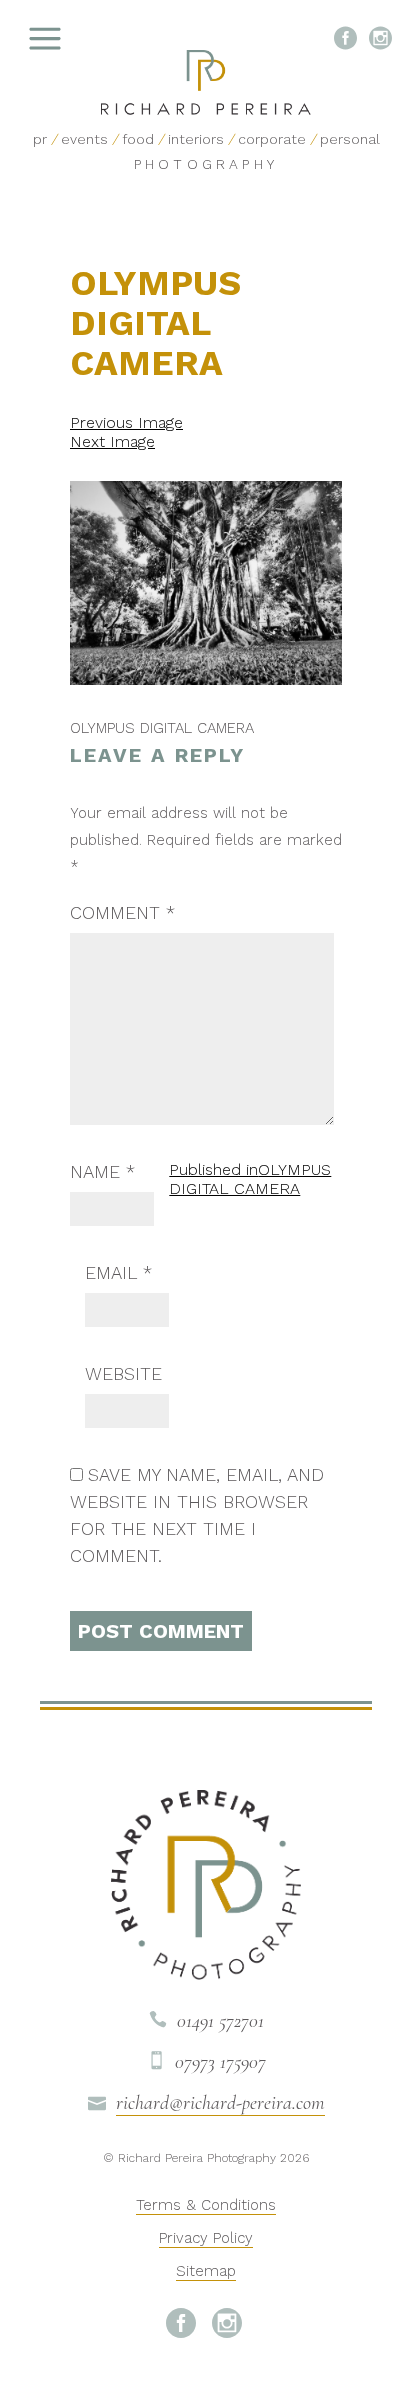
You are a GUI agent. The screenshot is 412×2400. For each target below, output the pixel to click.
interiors (196, 139)
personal (350, 139)
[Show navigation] (95, 40)
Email (118, 1272)
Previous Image (126, 422)
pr (40, 139)
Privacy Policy (206, 2238)
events (84, 139)
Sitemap (206, 2271)
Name (102, 1171)
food (138, 139)
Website (123, 1373)
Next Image (112, 441)
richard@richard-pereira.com (220, 2103)
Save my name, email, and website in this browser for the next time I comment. (197, 1515)
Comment (122, 912)
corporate (272, 139)
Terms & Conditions (206, 2205)
